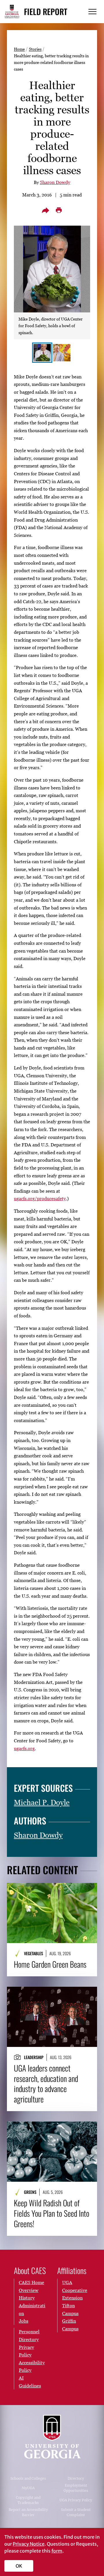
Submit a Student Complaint (76, 2512)
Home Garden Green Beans (50, 1964)
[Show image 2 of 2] (62, 353)
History (27, 2298)
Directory (76, 2478)
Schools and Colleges (28, 2478)
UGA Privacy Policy (76, 2500)
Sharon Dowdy (55, 182)
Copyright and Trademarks (28, 2500)
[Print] (59, 210)
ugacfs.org (24, 1748)
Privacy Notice (29, 2544)
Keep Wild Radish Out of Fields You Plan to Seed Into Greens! (52, 2213)
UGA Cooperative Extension (75, 2290)
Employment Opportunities (76, 2488)
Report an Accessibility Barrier (28, 2512)
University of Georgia (52, 2437)
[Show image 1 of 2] (42, 353)
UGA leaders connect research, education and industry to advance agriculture (46, 2084)
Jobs (24, 2321)
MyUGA (28, 2488)
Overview (29, 2290)
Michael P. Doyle (42, 1802)
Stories (35, 49)
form (57, 2551)
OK (19, 2566)
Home (19, 49)
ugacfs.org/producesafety (40, 1198)
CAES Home (31, 2282)
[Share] (45, 210)
